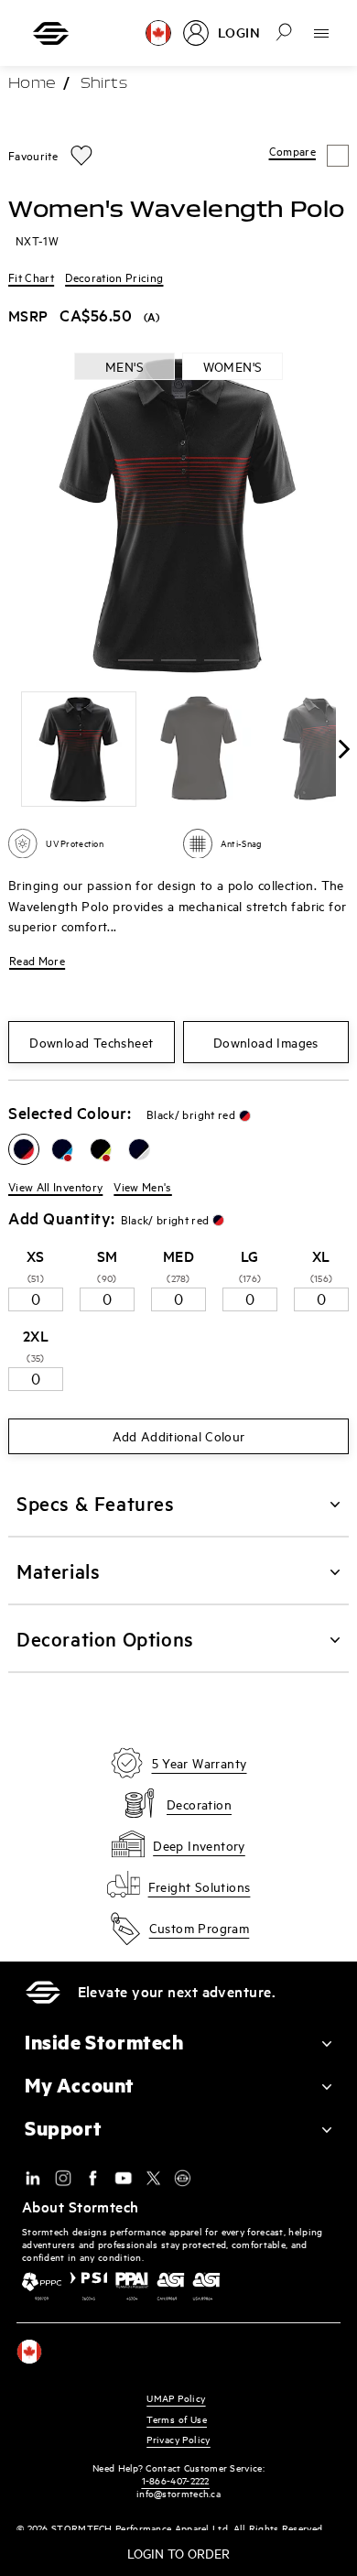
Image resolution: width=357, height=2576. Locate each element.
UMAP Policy (176, 2398)
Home (32, 84)
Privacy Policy (178, 2439)
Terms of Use (177, 2419)
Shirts (104, 84)
